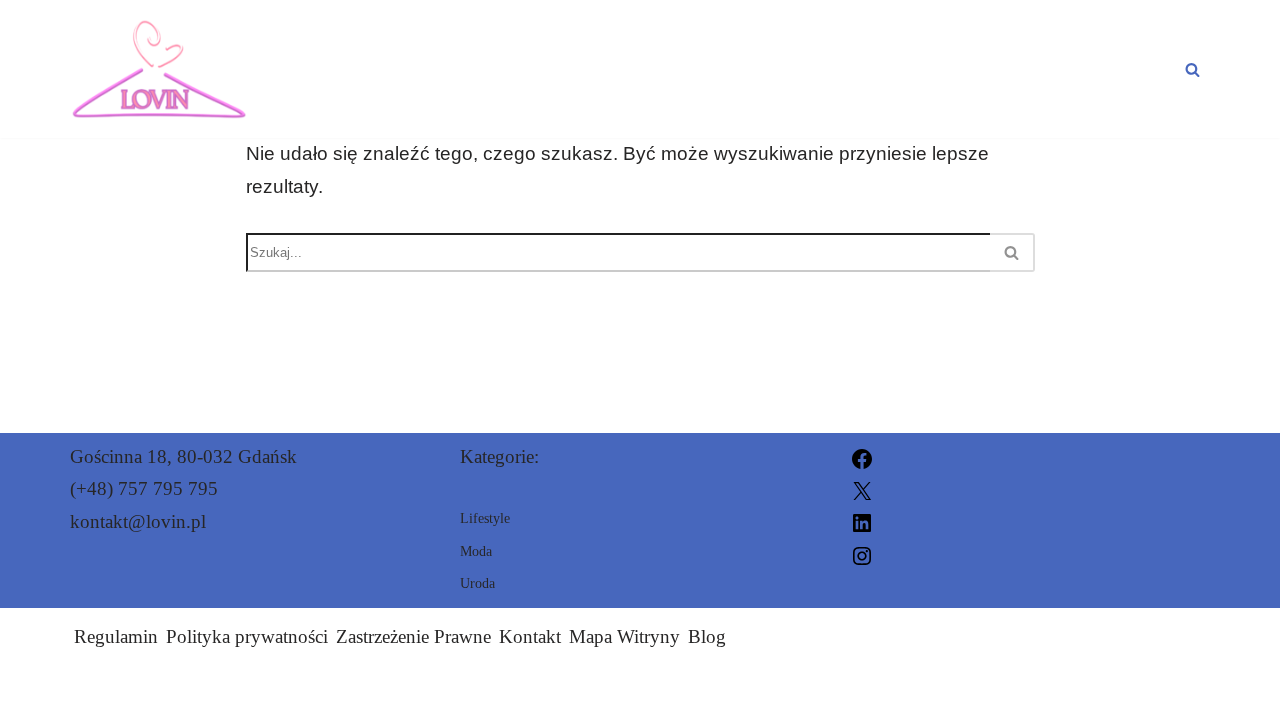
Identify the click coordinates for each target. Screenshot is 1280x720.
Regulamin (116, 636)
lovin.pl (870, 692)
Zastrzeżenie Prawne (413, 636)
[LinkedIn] (862, 521)
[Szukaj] (1192, 69)
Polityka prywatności (247, 636)
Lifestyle (1115, 69)
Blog (707, 636)
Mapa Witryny (624, 636)
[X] (862, 488)
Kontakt (530, 636)
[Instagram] (862, 553)
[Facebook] (862, 456)
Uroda (972, 69)
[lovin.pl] (159, 69)
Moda (852, 69)
